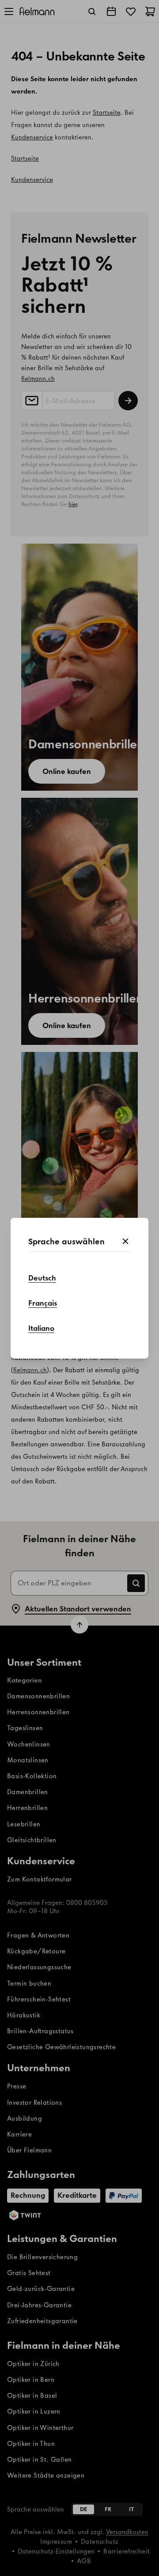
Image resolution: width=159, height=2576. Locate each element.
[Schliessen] (125, 1242)
